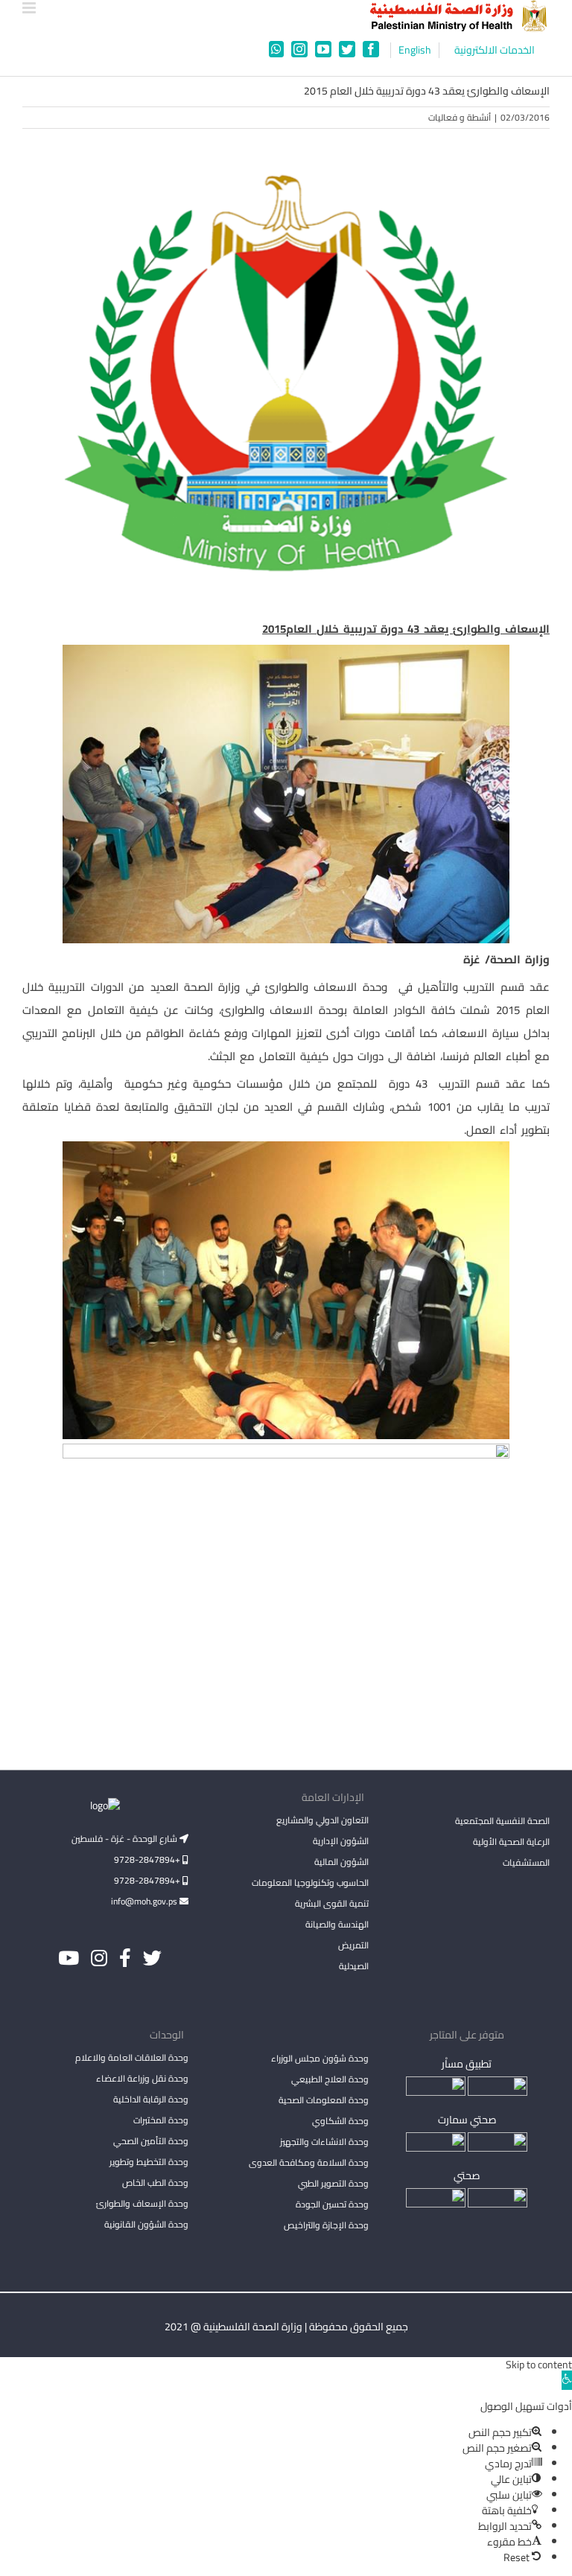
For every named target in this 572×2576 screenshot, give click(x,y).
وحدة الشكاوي (340, 2121)
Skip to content (539, 2365)
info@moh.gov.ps (145, 1901)
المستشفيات (526, 1862)
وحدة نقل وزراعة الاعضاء (142, 2078)
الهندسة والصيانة (337, 1924)
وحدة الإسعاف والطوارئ (142, 2203)
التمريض (353, 1945)
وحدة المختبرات (161, 2120)
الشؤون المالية (341, 1862)
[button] (567, 2380)
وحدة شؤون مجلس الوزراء (320, 2059)
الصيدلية (354, 1966)
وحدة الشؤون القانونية (146, 2224)
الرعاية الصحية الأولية (511, 1842)
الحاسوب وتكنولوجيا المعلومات (310, 1882)
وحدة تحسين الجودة (332, 2204)
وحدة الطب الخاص (155, 2183)
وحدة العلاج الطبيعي (330, 2079)
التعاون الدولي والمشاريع (322, 1820)
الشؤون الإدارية (341, 1841)
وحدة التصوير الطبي (333, 2183)
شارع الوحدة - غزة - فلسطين (125, 1839)
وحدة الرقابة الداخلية (151, 2099)
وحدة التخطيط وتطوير (149, 2162)
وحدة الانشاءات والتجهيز (324, 2142)
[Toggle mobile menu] (30, 8)
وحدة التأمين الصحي (151, 2141)
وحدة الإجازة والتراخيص (326, 2225)
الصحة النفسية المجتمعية (502, 1822)
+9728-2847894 (148, 1859)
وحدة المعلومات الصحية (324, 2100)
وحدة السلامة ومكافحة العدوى (309, 2162)
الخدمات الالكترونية (495, 50)
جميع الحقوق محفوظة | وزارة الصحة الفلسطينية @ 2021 (286, 2327)
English (415, 50)
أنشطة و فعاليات (460, 117)
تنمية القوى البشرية (332, 1903)
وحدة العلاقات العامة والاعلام (132, 2057)
